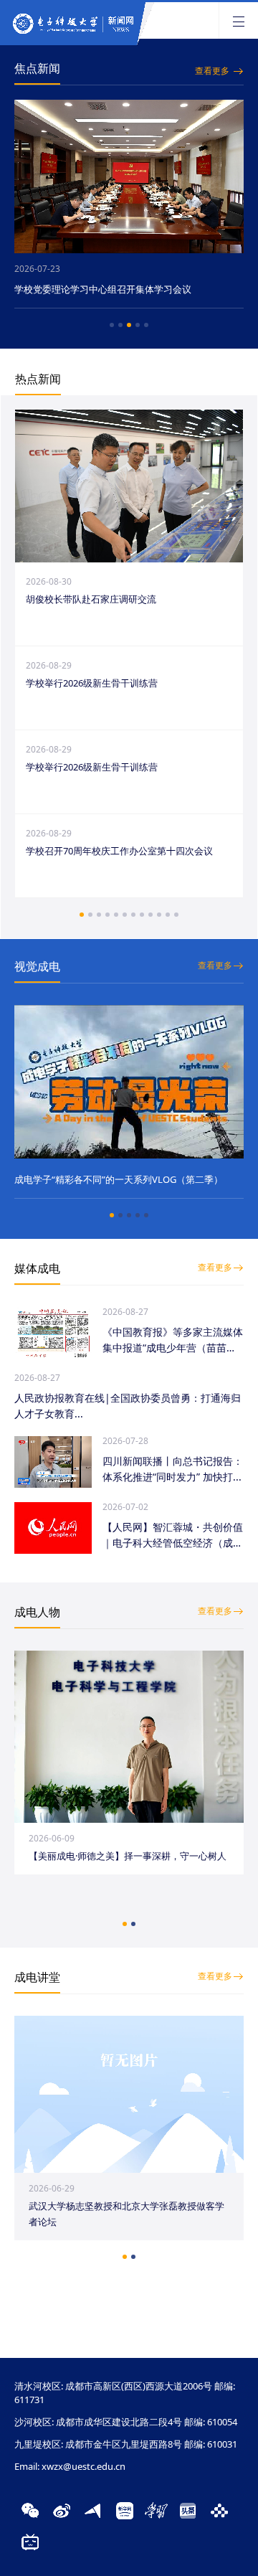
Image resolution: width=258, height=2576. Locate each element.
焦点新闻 (37, 68)
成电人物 (37, 1612)
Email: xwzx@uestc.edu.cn (70, 2466)
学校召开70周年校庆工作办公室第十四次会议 (119, 851)
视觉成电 (37, 966)
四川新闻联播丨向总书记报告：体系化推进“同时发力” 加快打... (173, 1469)
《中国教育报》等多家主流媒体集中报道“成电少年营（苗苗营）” (173, 1340)
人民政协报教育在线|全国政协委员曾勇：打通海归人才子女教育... (128, 1406)
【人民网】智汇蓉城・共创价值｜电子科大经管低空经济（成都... (173, 1535)
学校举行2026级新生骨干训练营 (92, 683)
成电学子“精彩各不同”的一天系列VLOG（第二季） (119, 1179)
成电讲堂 (37, 1977)
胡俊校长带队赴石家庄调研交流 (91, 599)
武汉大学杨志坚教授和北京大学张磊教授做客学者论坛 (126, 2214)
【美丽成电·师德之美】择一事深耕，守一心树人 (128, 1856)
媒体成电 (37, 1268)
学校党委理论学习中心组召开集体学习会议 (113, 289)
